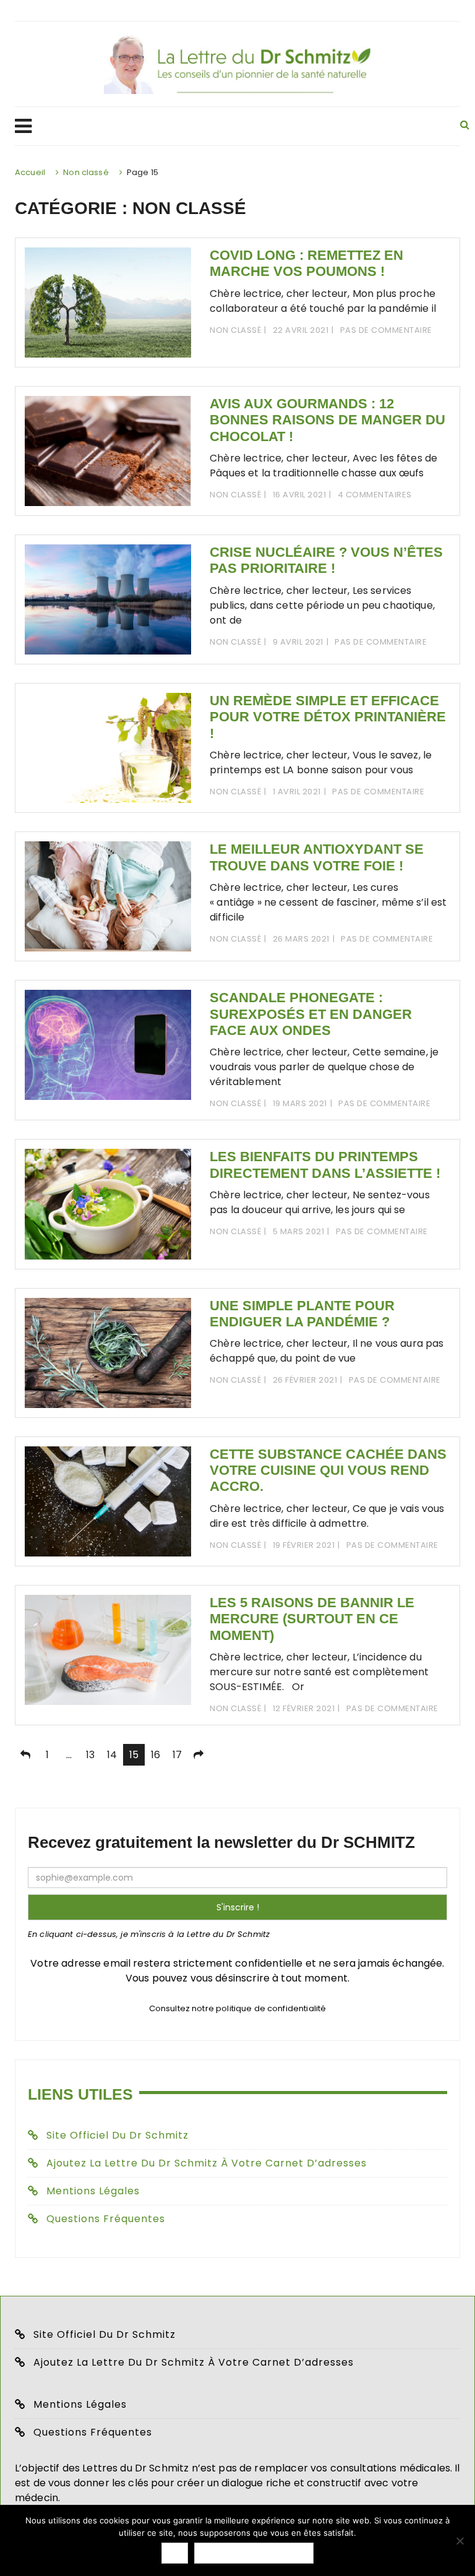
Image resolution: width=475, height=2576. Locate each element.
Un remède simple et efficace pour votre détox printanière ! (328, 717)
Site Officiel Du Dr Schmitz (105, 2334)
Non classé (235, 330)
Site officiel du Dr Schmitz (118, 2135)
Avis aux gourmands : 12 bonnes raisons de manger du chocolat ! (327, 420)
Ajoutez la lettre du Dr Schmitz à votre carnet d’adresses (207, 2163)
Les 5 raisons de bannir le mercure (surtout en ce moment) (312, 1619)
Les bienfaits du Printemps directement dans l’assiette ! (325, 1165)
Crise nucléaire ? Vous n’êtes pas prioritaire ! (326, 560)
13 (90, 1755)
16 (156, 1755)
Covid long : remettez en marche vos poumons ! (306, 263)
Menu (226, 126)
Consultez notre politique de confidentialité (238, 2008)
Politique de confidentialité (254, 2553)
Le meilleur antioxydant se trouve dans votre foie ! (317, 857)
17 (177, 1755)
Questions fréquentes (106, 2219)
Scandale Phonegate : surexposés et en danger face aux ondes (311, 1014)
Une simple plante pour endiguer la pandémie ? (302, 1314)
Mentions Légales (93, 2191)
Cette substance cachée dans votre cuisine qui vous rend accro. (328, 1470)
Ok (175, 2553)
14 (112, 1755)
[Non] (460, 2541)
